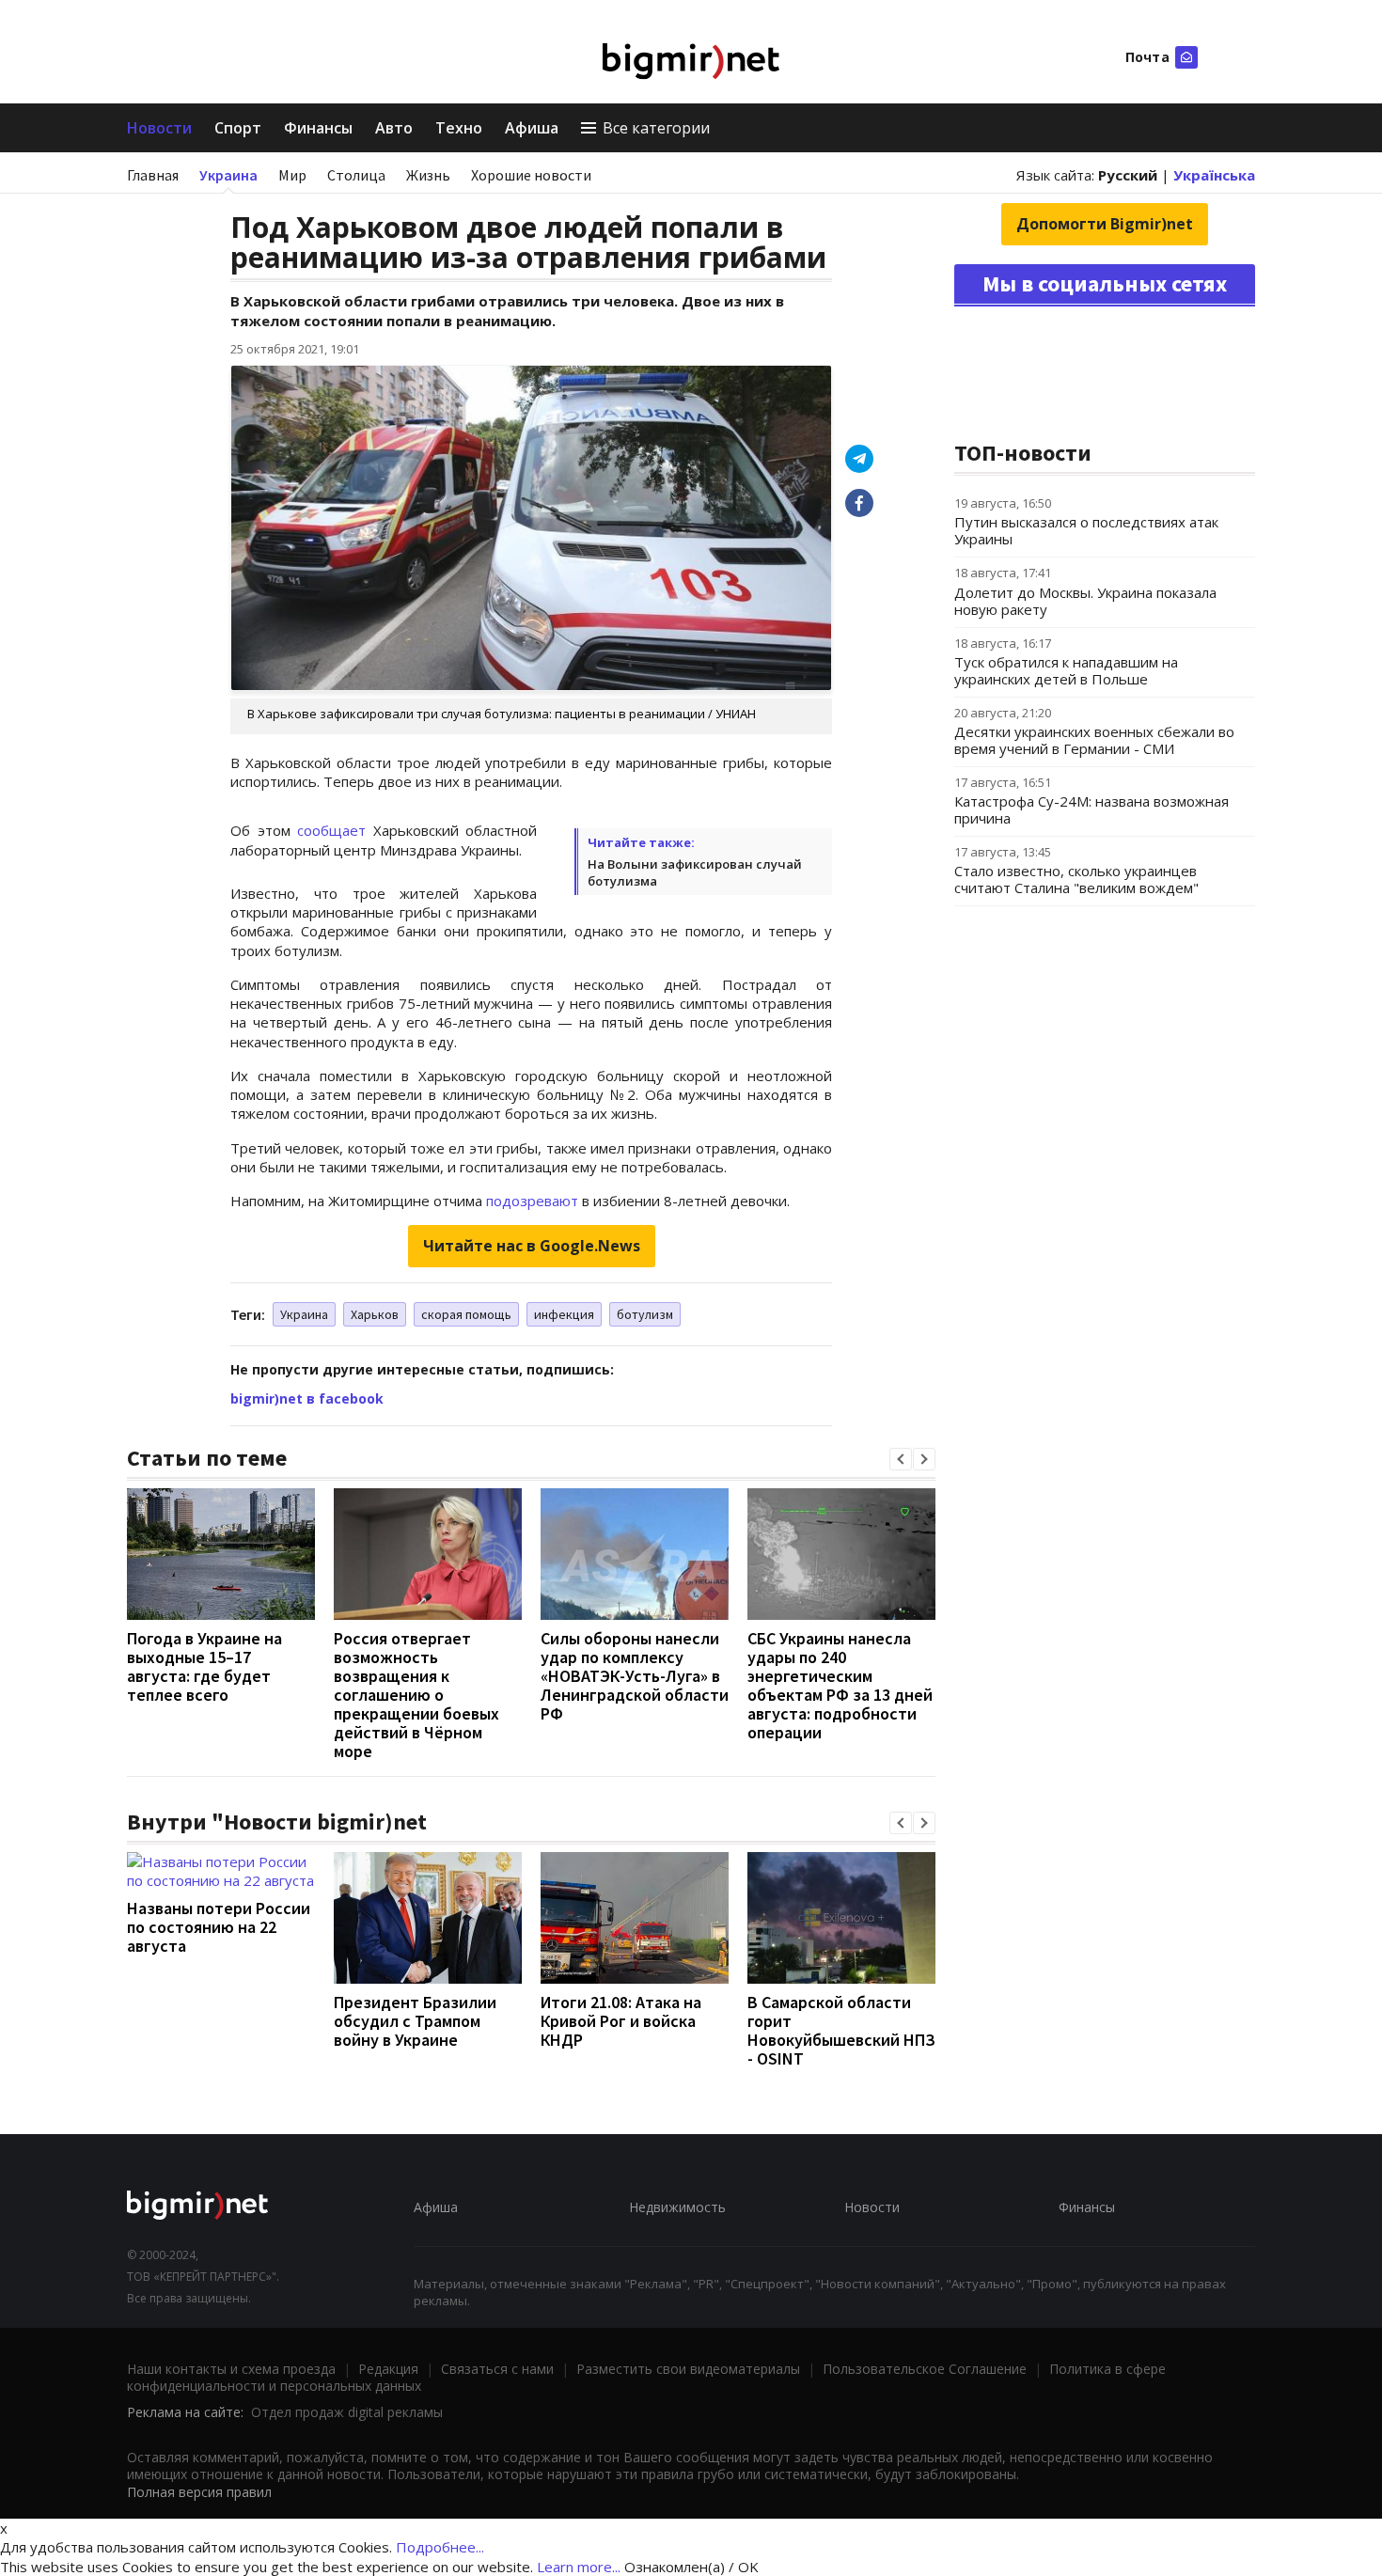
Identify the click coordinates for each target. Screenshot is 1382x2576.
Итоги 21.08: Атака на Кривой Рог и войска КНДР (621, 2021)
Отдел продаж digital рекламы (347, 2412)
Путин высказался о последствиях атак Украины (1086, 530)
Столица (356, 175)
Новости (159, 128)
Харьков (375, 1314)
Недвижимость (677, 2207)
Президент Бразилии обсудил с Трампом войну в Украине (415, 2021)
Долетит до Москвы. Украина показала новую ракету (1085, 601)
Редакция (388, 2369)
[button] (901, 1459)
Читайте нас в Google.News (532, 1246)
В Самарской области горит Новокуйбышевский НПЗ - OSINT (841, 2030)
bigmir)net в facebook (307, 1398)
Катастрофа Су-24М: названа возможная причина (1091, 809)
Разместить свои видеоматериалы (688, 2369)
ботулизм (645, 1314)
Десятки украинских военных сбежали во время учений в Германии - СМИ (1094, 740)
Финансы (318, 128)
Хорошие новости (531, 175)
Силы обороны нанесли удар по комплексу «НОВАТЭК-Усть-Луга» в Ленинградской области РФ (635, 1676)
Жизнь (428, 175)
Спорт (238, 128)
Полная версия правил (199, 2492)
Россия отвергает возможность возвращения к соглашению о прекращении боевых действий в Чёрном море (416, 1695)
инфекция (564, 1314)
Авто (394, 128)
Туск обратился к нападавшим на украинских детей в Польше (1066, 670)
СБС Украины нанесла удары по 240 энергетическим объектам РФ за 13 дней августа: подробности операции (840, 1685)
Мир (292, 175)
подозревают (532, 1201)
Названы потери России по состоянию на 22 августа (219, 1927)
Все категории (656, 128)
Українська (1214, 175)
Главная (153, 175)
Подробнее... (440, 2547)
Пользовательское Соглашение (925, 2369)
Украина (228, 175)
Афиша (532, 128)
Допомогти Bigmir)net (1105, 224)
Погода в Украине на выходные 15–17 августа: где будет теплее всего (204, 1666)
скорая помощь (466, 1314)
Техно (459, 128)
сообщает (331, 830)
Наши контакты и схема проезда (231, 2369)
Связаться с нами (497, 2369)
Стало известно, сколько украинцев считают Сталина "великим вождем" (1076, 879)
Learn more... (579, 2567)
